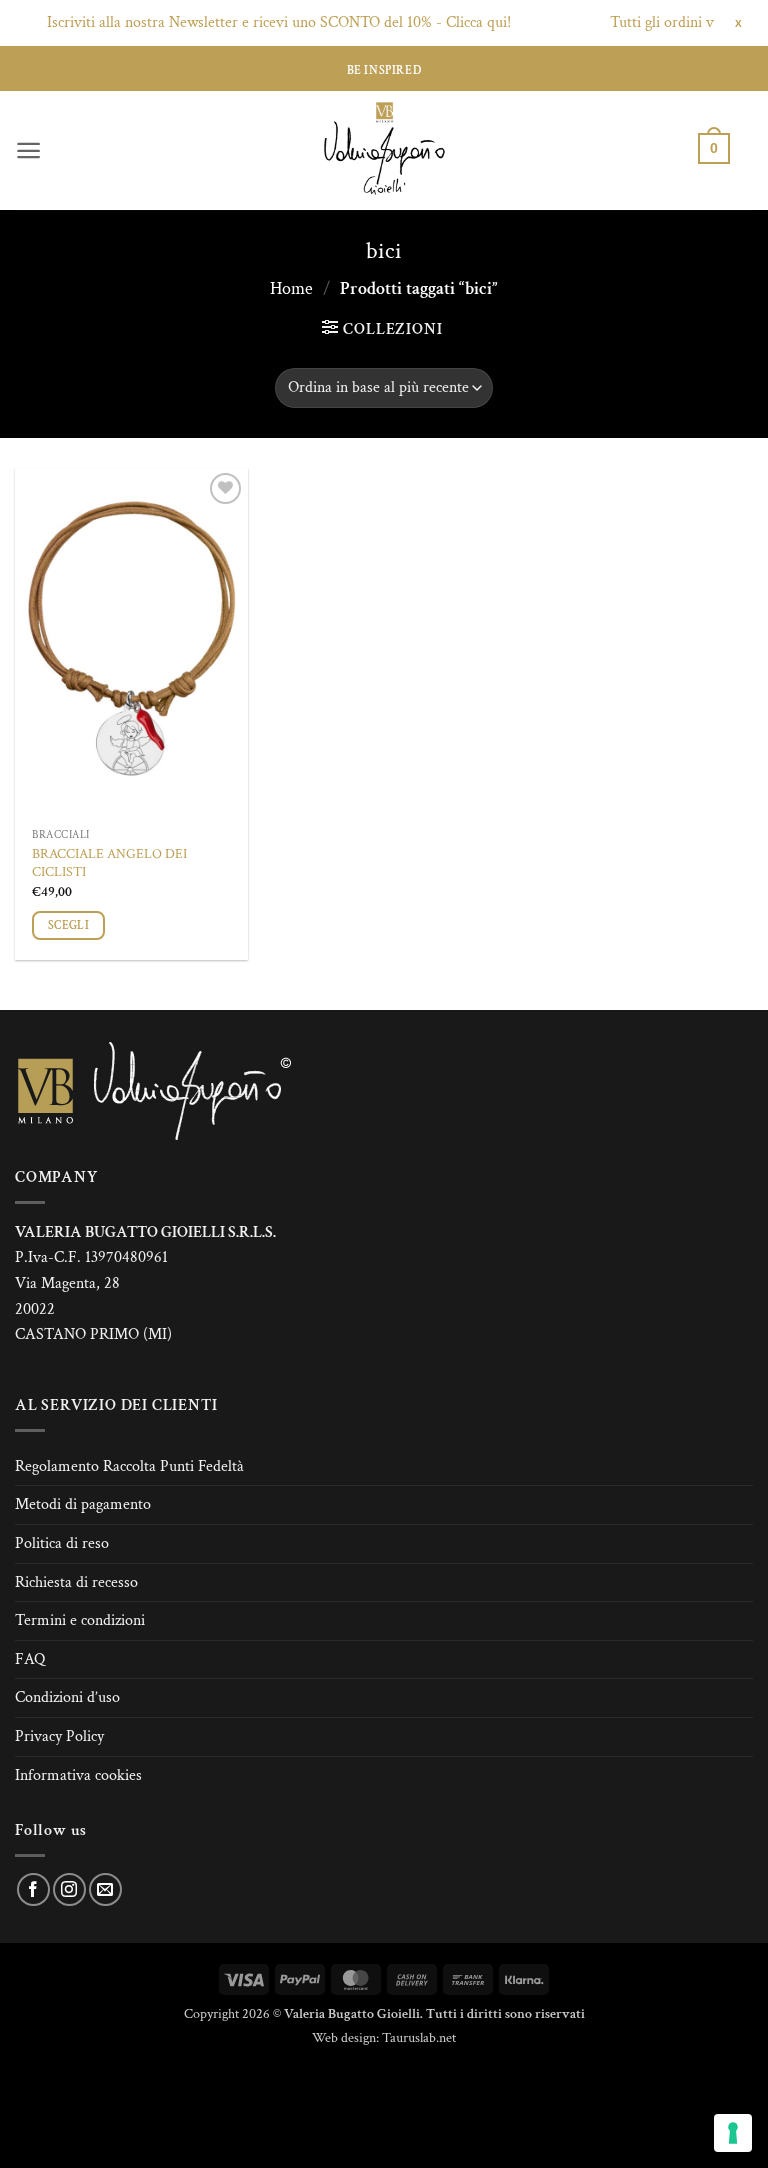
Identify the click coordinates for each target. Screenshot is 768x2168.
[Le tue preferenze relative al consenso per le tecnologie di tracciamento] (733, 2133)
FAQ (30, 1659)
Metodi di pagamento (83, 1504)
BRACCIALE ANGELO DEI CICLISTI (109, 863)
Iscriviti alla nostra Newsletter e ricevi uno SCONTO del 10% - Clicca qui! (258, 22)
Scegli (68, 925)
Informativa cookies (78, 1775)
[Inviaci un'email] (105, 1889)
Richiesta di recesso (76, 1582)
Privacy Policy (59, 1736)
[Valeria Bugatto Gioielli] (384, 150)
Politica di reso (62, 1543)
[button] (28, 150)
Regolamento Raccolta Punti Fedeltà (129, 1466)
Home (291, 288)
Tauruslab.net (419, 2037)
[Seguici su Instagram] (69, 1889)
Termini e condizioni (80, 1620)
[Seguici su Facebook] (33, 1889)
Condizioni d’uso (67, 1697)
